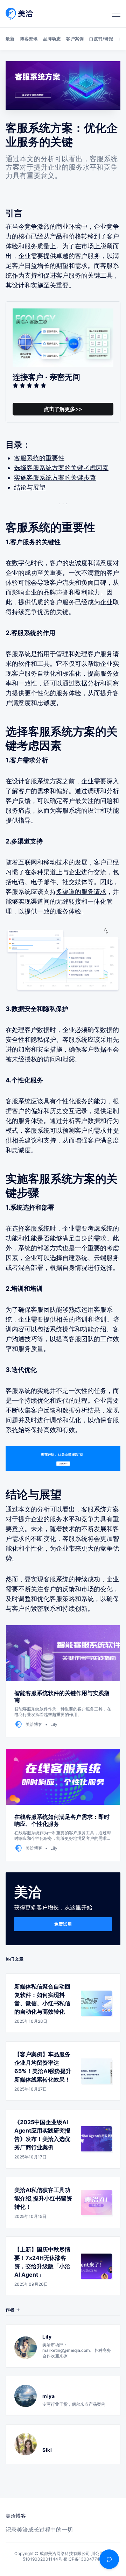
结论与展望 (30, 487)
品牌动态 (52, 39)
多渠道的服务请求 (81, 892)
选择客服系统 (31, 1228)
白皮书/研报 (101, 39)
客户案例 (75, 39)
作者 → (13, 2310)
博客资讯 (29, 39)
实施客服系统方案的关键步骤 (55, 478)
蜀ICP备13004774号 (83, 2559)
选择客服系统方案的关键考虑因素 (61, 468)
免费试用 (63, 1924)
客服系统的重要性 (39, 458)
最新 (10, 39)
